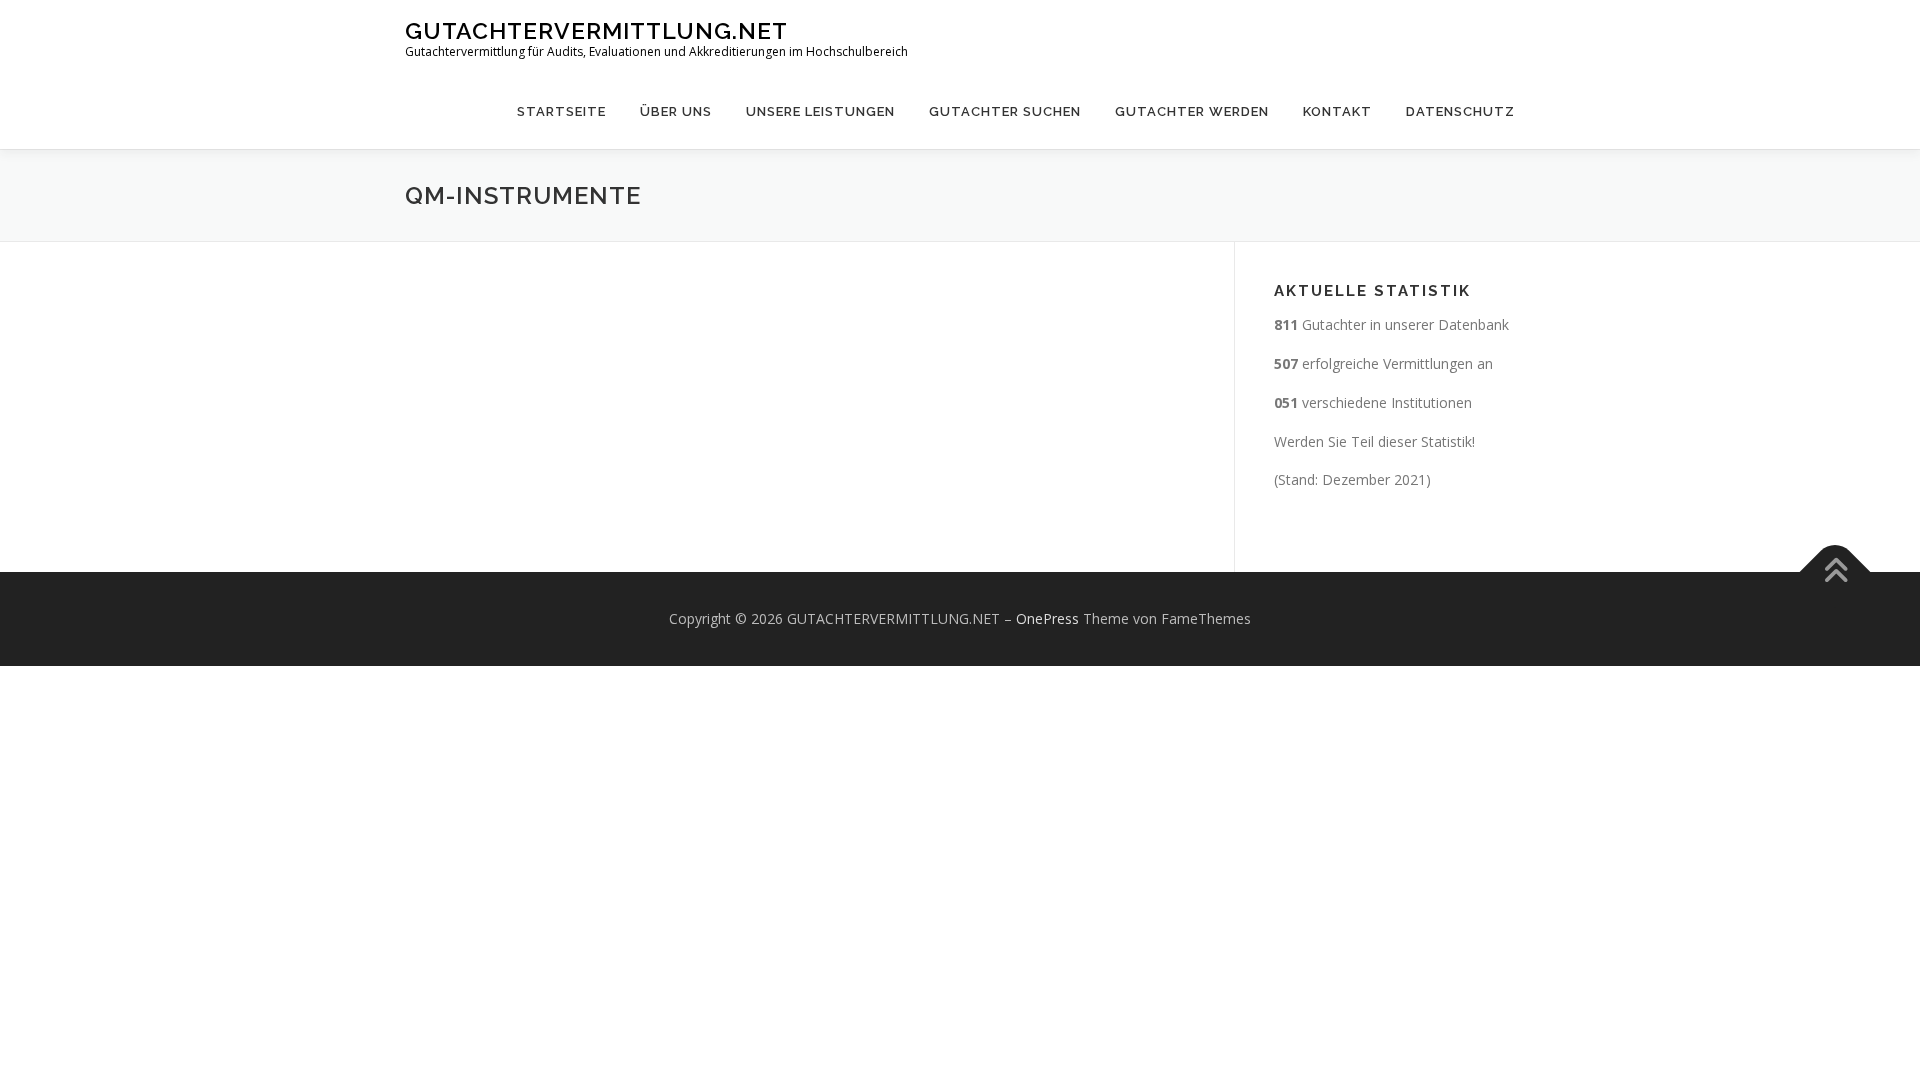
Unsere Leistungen (820, 111)
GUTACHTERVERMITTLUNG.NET (596, 30)
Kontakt (1337, 111)
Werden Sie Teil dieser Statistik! (1374, 441)
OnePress (1047, 618)
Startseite (561, 111)
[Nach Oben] (1835, 572)
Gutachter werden (1192, 111)
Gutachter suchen (1005, 111)
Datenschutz (1460, 111)
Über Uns (676, 111)
